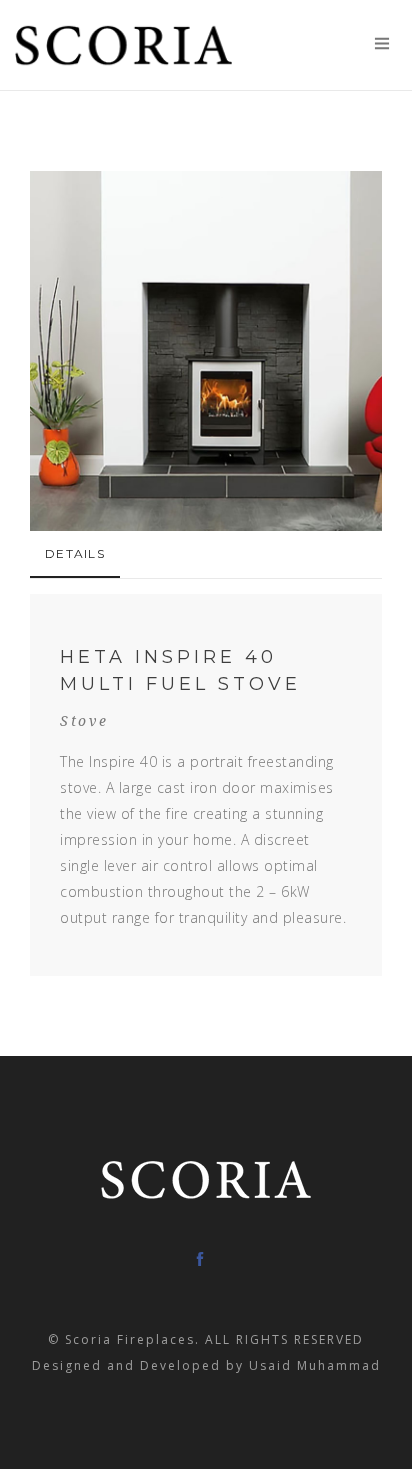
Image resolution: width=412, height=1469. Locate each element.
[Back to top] (381, 1438)
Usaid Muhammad (315, 1365)
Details (75, 553)
